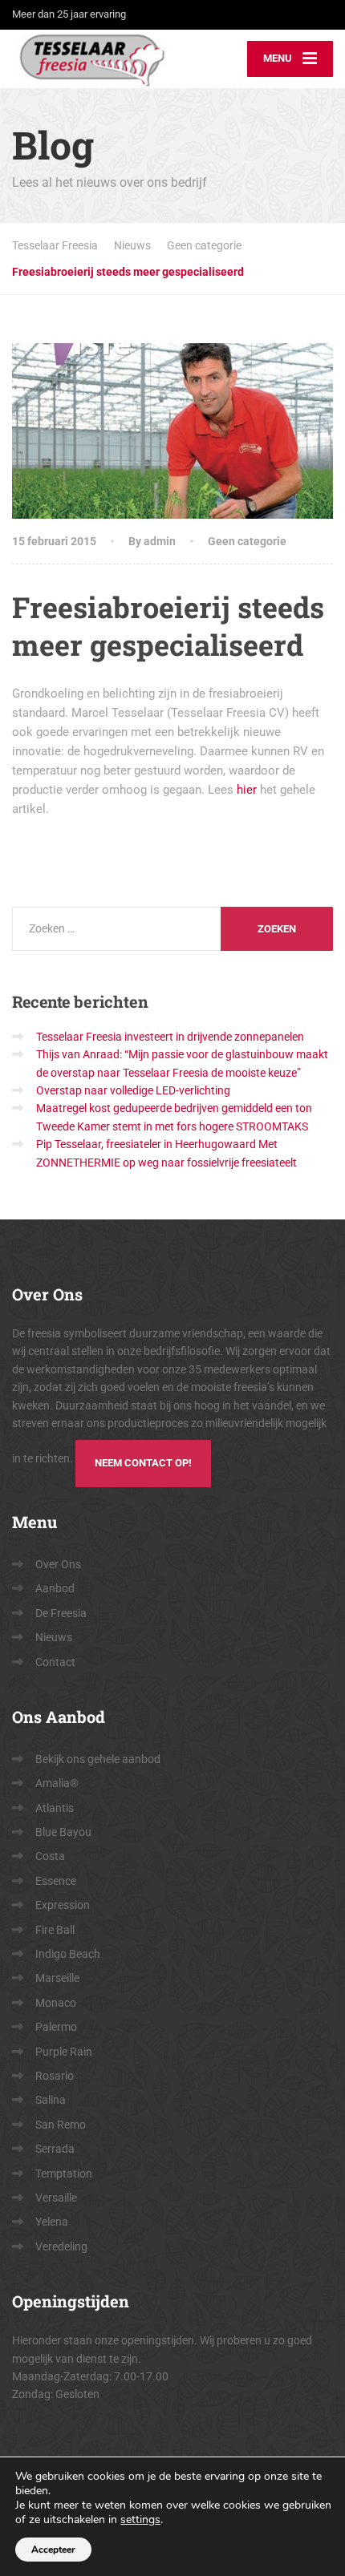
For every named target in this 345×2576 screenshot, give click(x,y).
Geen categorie (247, 541)
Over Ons (58, 1564)
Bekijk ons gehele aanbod (98, 1759)
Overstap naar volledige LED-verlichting (133, 1090)
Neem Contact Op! (143, 1463)
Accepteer (53, 2550)
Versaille (56, 2198)
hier (247, 790)
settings (140, 2520)
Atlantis (55, 1808)
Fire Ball (55, 1930)
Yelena (52, 2222)
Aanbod (55, 1588)
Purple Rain (64, 2052)
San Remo (61, 2125)
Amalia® (57, 1783)
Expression (63, 1905)
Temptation (64, 2174)
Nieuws (54, 1637)
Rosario (55, 2076)
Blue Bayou (63, 1832)
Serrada (55, 2149)
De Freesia (61, 1613)
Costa (50, 1856)
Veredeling (61, 2246)
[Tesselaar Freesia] (92, 59)
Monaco (56, 2003)
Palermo (56, 2027)
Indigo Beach (68, 1954)
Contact (55, 1662)
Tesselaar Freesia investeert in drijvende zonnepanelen (170, 1037)
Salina (51, 2100)
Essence (56, 1881)
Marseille (57, 1978)
